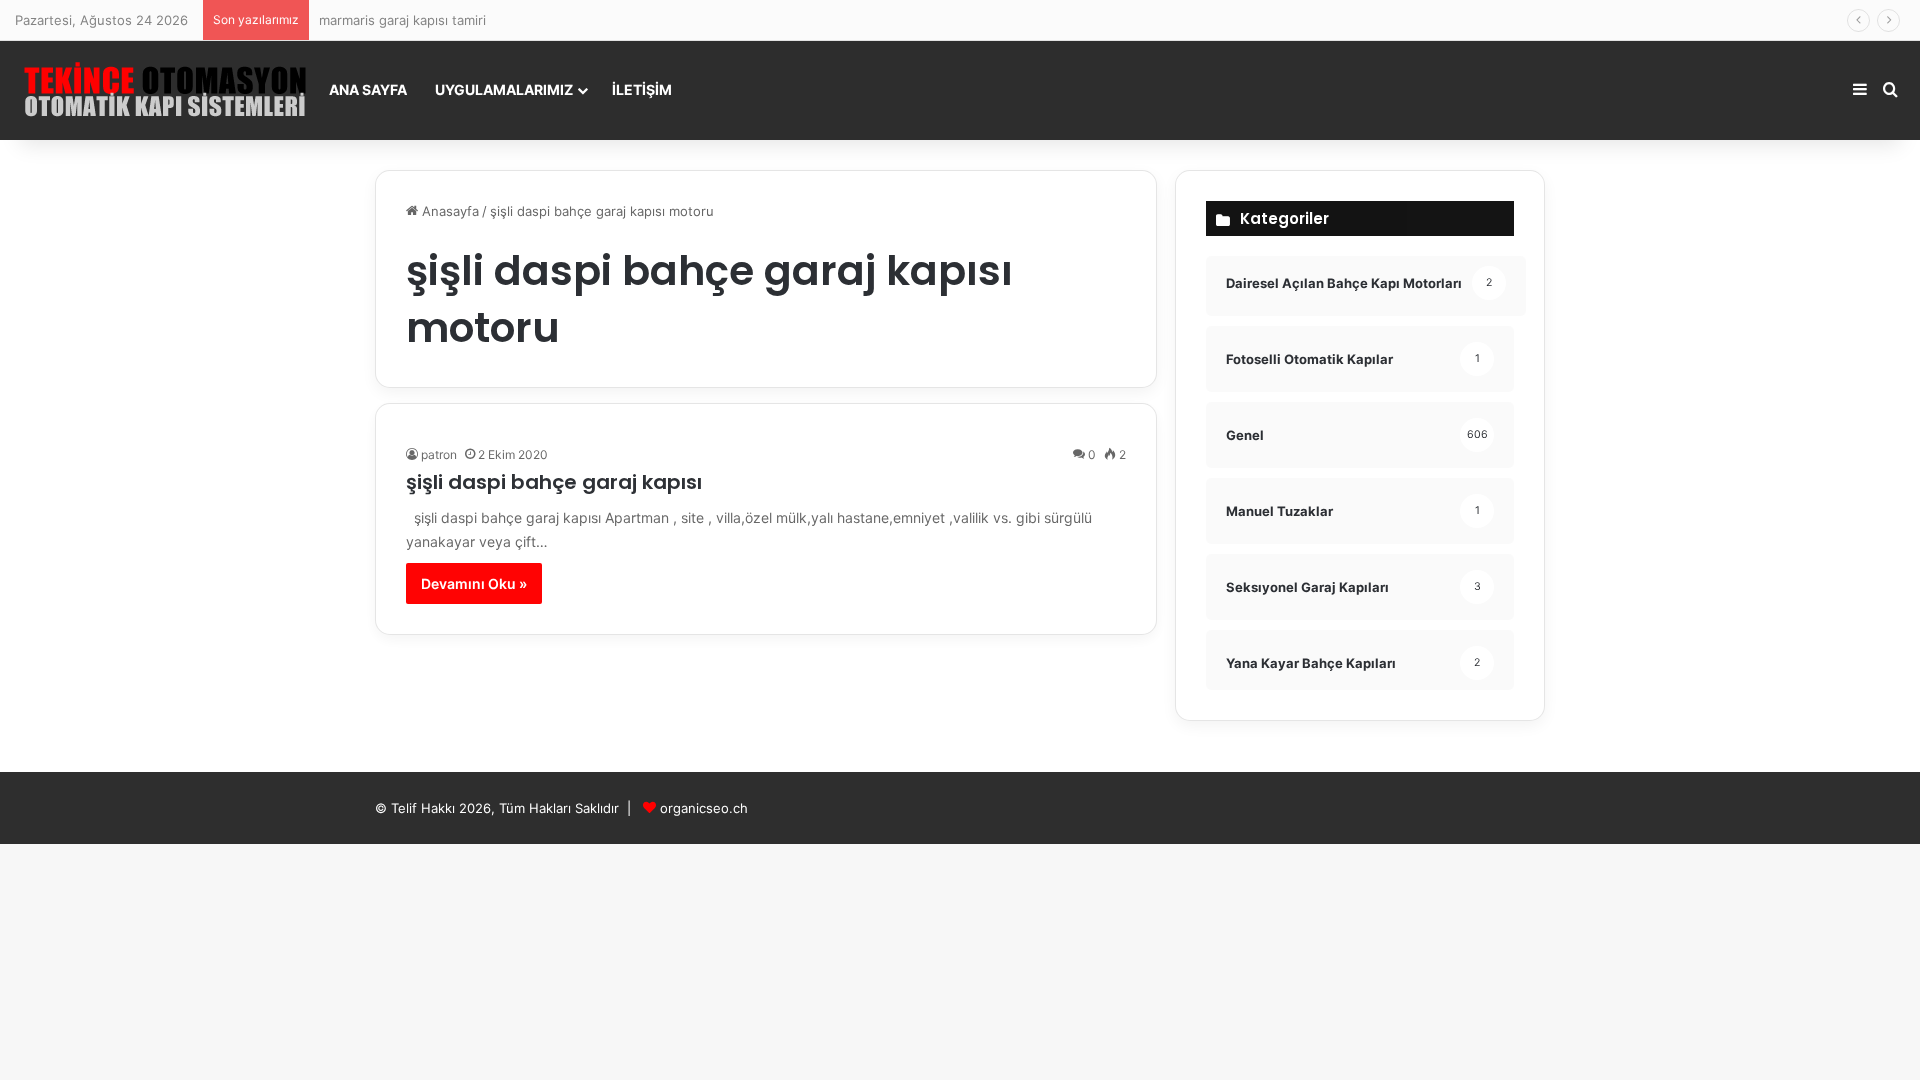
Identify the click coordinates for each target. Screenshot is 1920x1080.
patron (439, 454)
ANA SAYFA (368, 89)
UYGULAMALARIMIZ (504, 89)
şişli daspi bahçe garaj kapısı (554, 482)
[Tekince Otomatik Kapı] (165, 90)
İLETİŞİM (642, 89)
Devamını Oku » (474, 583)
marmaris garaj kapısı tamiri (402, 20)
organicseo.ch (704, 808)
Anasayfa (448, 211)
